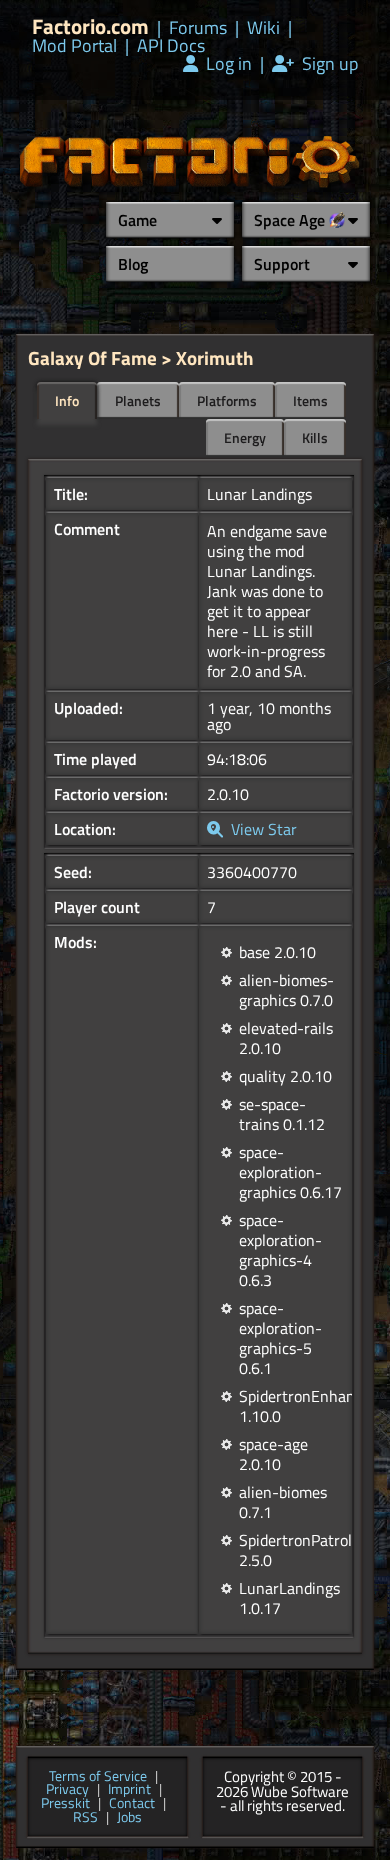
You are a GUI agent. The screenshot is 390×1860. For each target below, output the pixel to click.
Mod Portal (74, 46)
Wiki (263, 28)
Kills (315, 437)
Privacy (67, 1790)
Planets (138, 400)
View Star (262, 829)
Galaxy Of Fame (92, 357)
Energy (245, 437)
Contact (132, 1804)
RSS (85, 1818)
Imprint (129, 1790)
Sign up (328, 64)
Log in (227, 64)
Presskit (65, 1804)
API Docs (171, 46)
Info (67, 400)
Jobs (129, 1818)
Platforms (227, 400)
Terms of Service (98, 1777)
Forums (198, 28)
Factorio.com (90, 26)
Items (310, 400)
